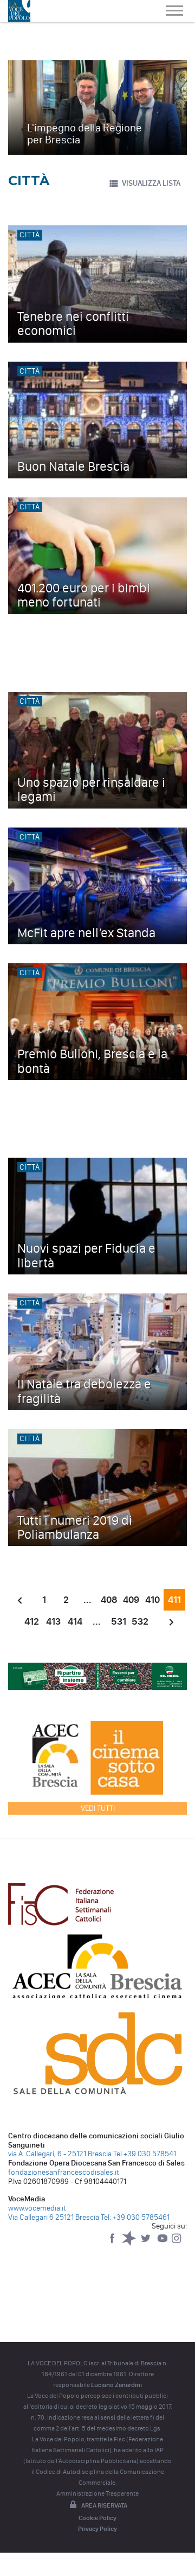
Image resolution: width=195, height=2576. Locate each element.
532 (140, 1621)
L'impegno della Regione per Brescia (84, 134)
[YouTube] (163, 2243)
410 (152, 1600)
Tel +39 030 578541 (145, 2154)
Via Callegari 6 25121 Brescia (54, 2217)
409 (131, 1600)
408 (109, 1600)
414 (75, 1621)
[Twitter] (147, 2243)
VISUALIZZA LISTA (151, 183)
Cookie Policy (97, 2518)
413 (53, 1621)
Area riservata (104, 2505)
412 (32, 1621)
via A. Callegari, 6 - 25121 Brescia (60, 2154)
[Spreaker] (130, 2243)
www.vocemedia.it (37, 2208)
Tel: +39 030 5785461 (135, 2217)
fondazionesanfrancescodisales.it (64, 2172)
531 (119, 1621)
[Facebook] (113, 2243)
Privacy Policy (97, 2529)
